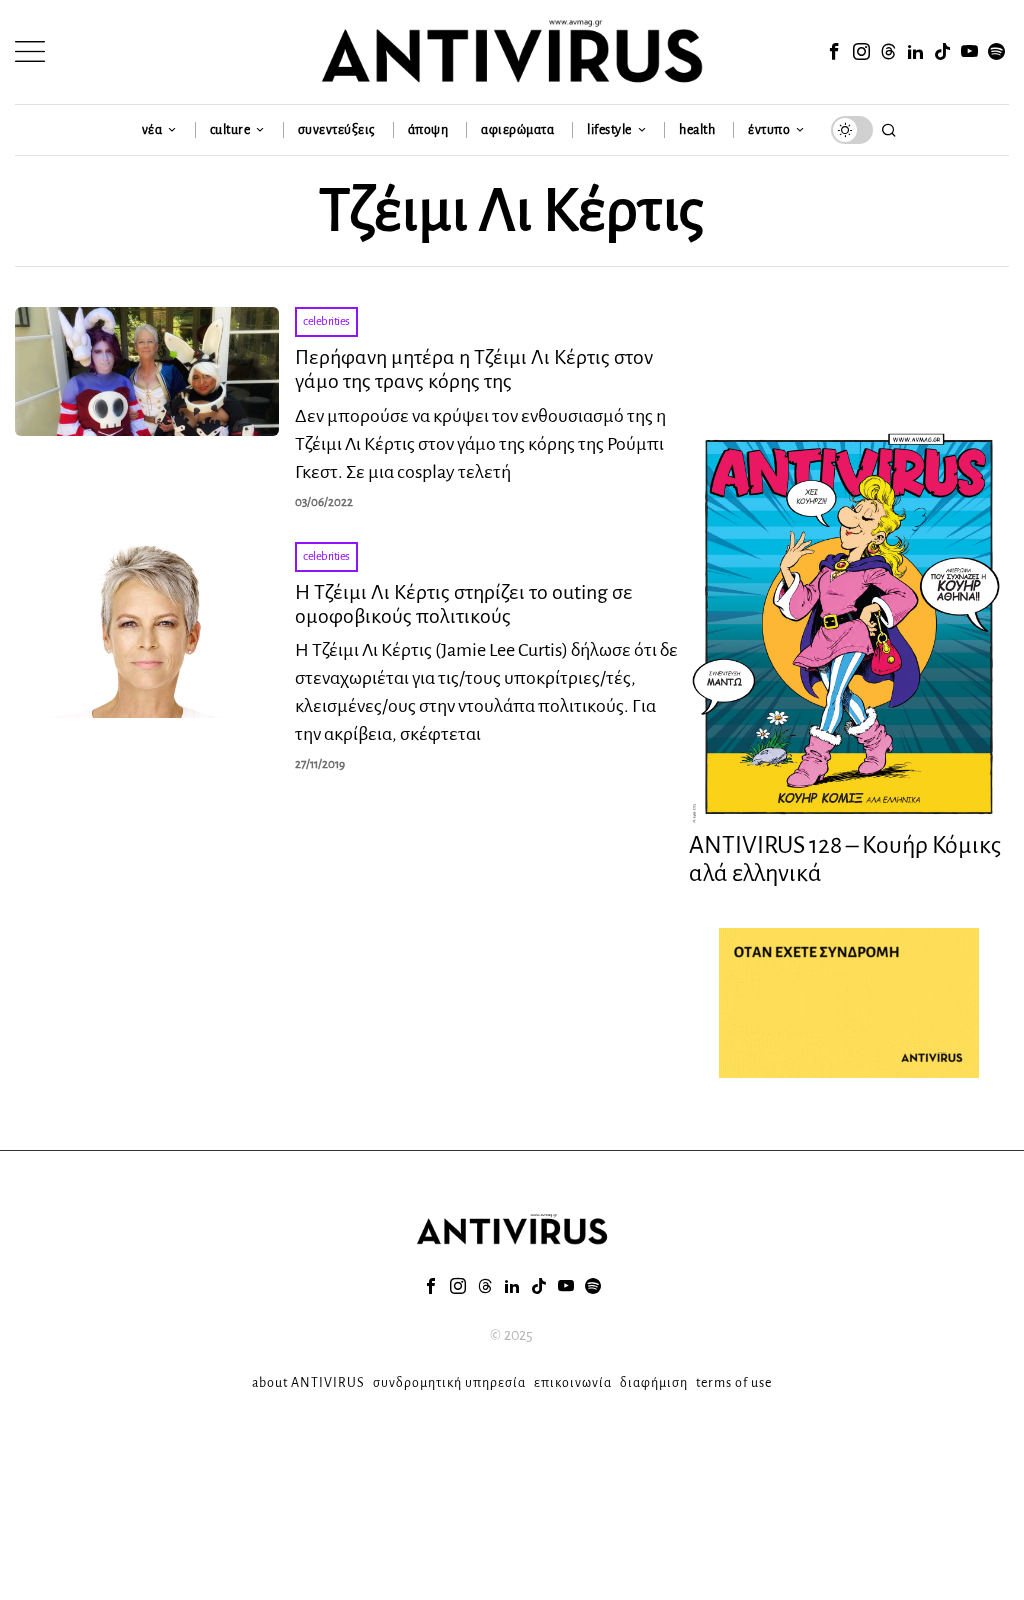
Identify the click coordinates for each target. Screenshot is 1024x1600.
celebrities (326, 321)
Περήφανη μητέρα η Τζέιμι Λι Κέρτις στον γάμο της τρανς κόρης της (474, 369)
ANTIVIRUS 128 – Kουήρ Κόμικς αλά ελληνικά (845, 859)
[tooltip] (835, 52)
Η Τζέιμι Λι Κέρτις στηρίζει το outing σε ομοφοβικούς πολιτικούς (464, 604)
